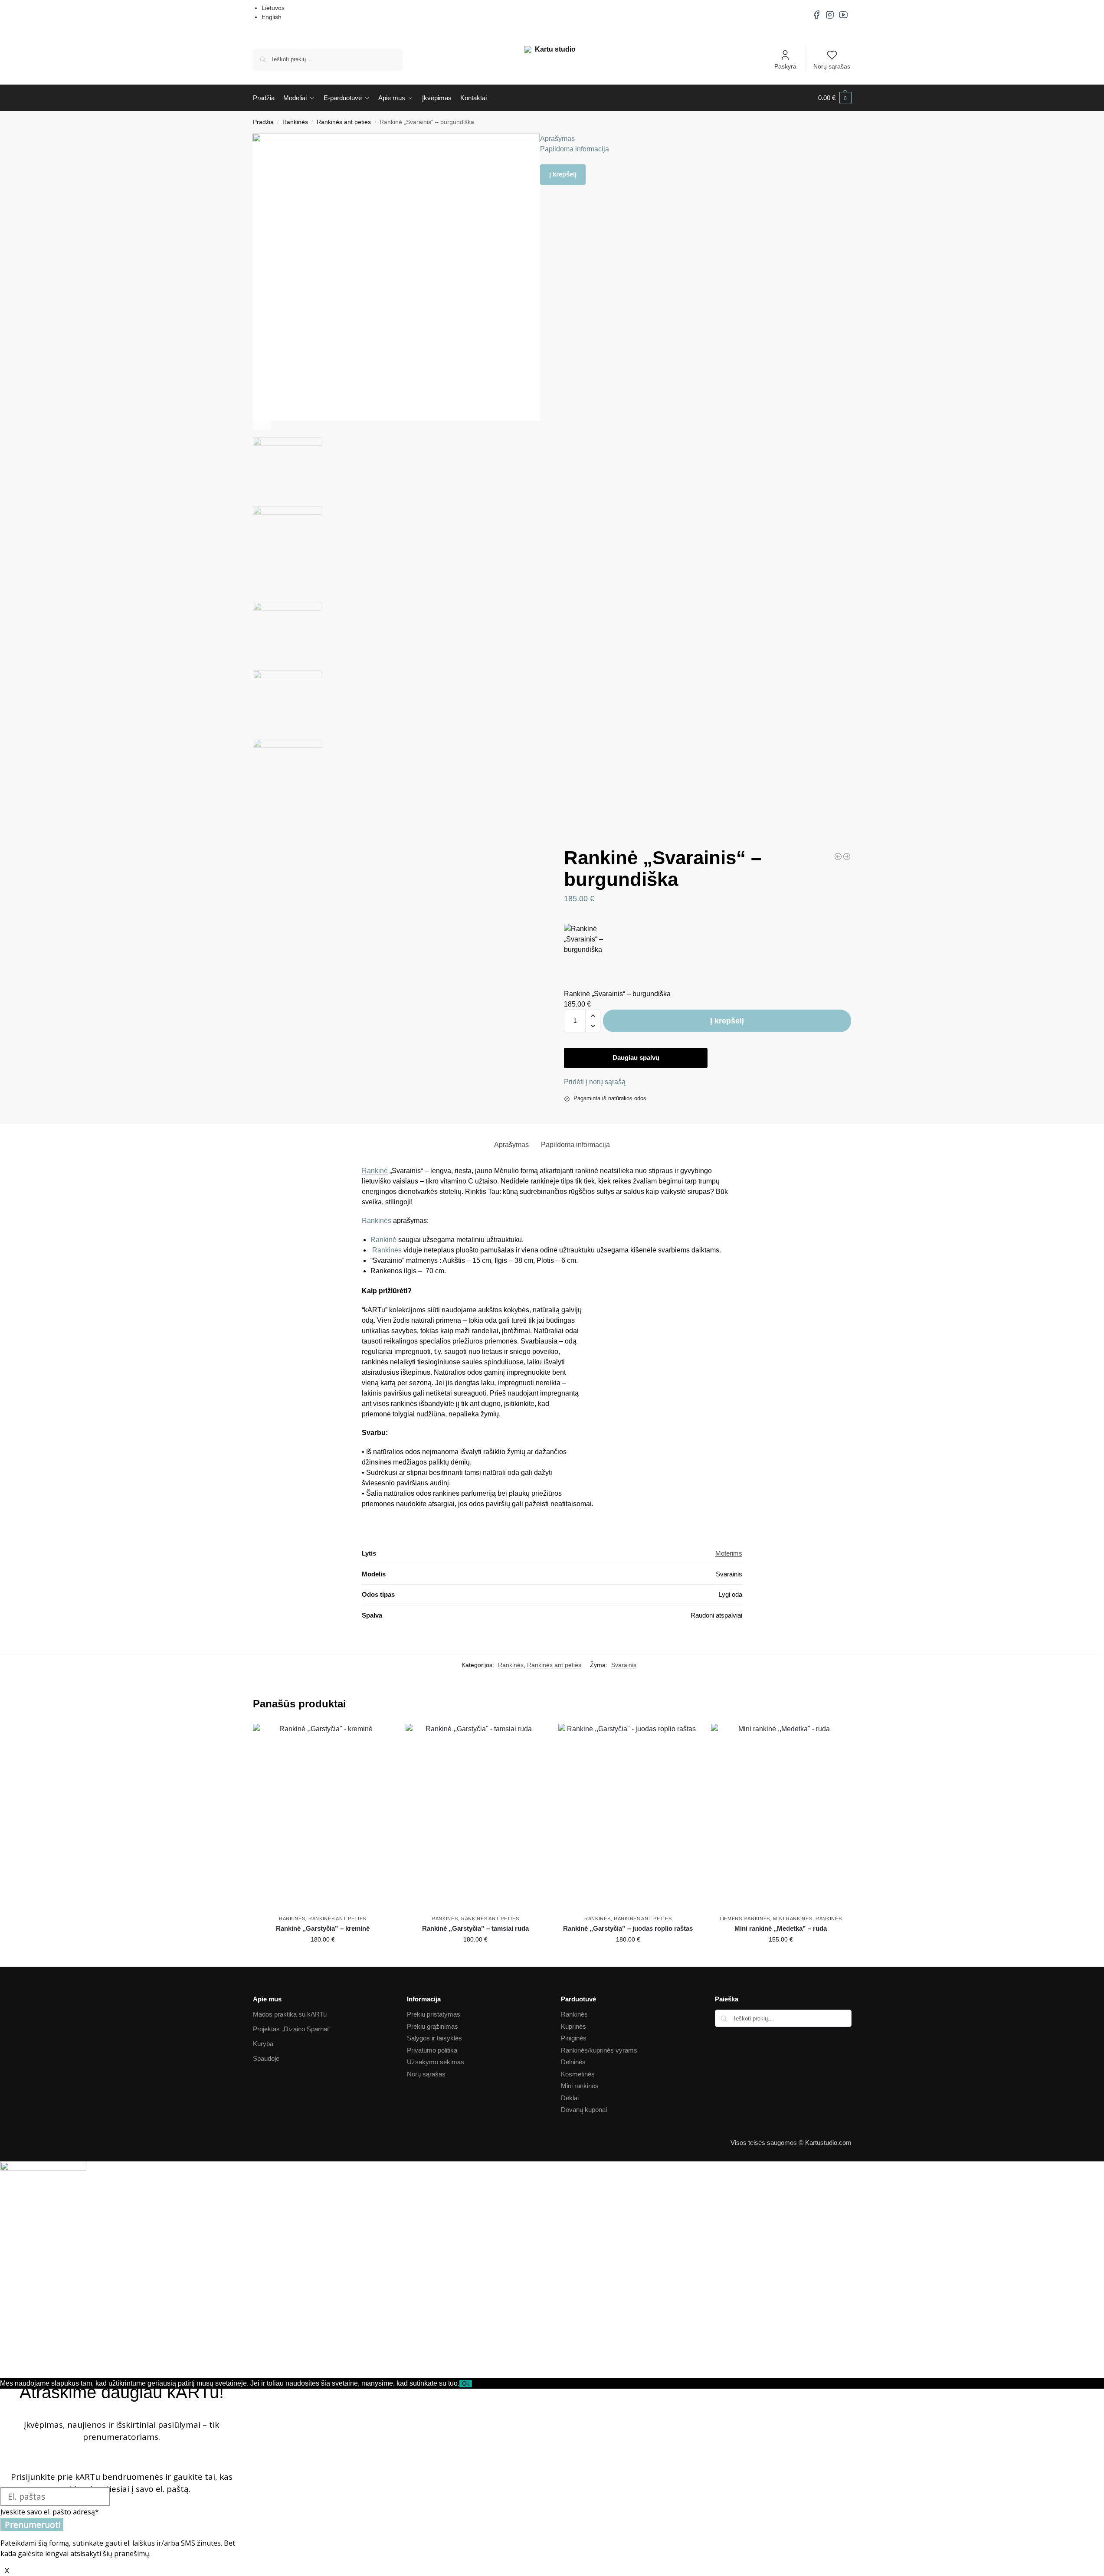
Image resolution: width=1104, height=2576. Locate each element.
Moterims (729, 1553)
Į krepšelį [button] (323, 1958)
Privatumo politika (432, 2050)
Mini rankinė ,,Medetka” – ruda (781, 1928)
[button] (835, 98)
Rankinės (295, 122)
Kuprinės (573, 2026)
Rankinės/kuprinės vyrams (599, 2050)
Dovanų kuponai (584, 2110)
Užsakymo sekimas (436, 2062)
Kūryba (263, 2044)
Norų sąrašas (832, 66)
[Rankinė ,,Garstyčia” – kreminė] (323, 1817)
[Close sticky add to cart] (567, 919)
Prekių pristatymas (434, 2014)
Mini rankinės (793, 1919)
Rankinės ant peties (344, 122)
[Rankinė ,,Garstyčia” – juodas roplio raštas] (628, 1817)
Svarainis (624, 1665)
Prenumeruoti (33, 2525)
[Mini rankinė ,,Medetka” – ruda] (781, 1817)
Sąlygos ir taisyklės (434, 2038)
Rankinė (375, 1171)
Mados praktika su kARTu (290, 2014)
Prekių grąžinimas (432, 2026)
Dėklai (570, 2098)
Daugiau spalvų (636, 1058)
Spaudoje (266, 2058)
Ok (466, 2384)
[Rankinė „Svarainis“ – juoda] (847, 856)
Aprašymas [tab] (511, 1145)
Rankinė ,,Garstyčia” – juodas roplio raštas (628, 1928)
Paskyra (785, 66)
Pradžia (263, 122)
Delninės (573, 2062)
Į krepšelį (563, 174)
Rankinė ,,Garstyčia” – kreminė (323, 1928)
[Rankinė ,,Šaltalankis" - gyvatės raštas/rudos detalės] (838, 856)
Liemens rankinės (745, 1919)
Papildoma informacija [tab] (575, 1145)
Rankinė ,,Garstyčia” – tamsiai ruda (475, 1928)
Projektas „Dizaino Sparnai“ (292, 2029)
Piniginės (574, 2038)
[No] (475, 2386)
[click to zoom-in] (396, 277)
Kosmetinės (578, 2074)
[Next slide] (262, 421)
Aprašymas (557, 139)
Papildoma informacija (575, 149)
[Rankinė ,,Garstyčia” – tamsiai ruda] (475, 1817)
